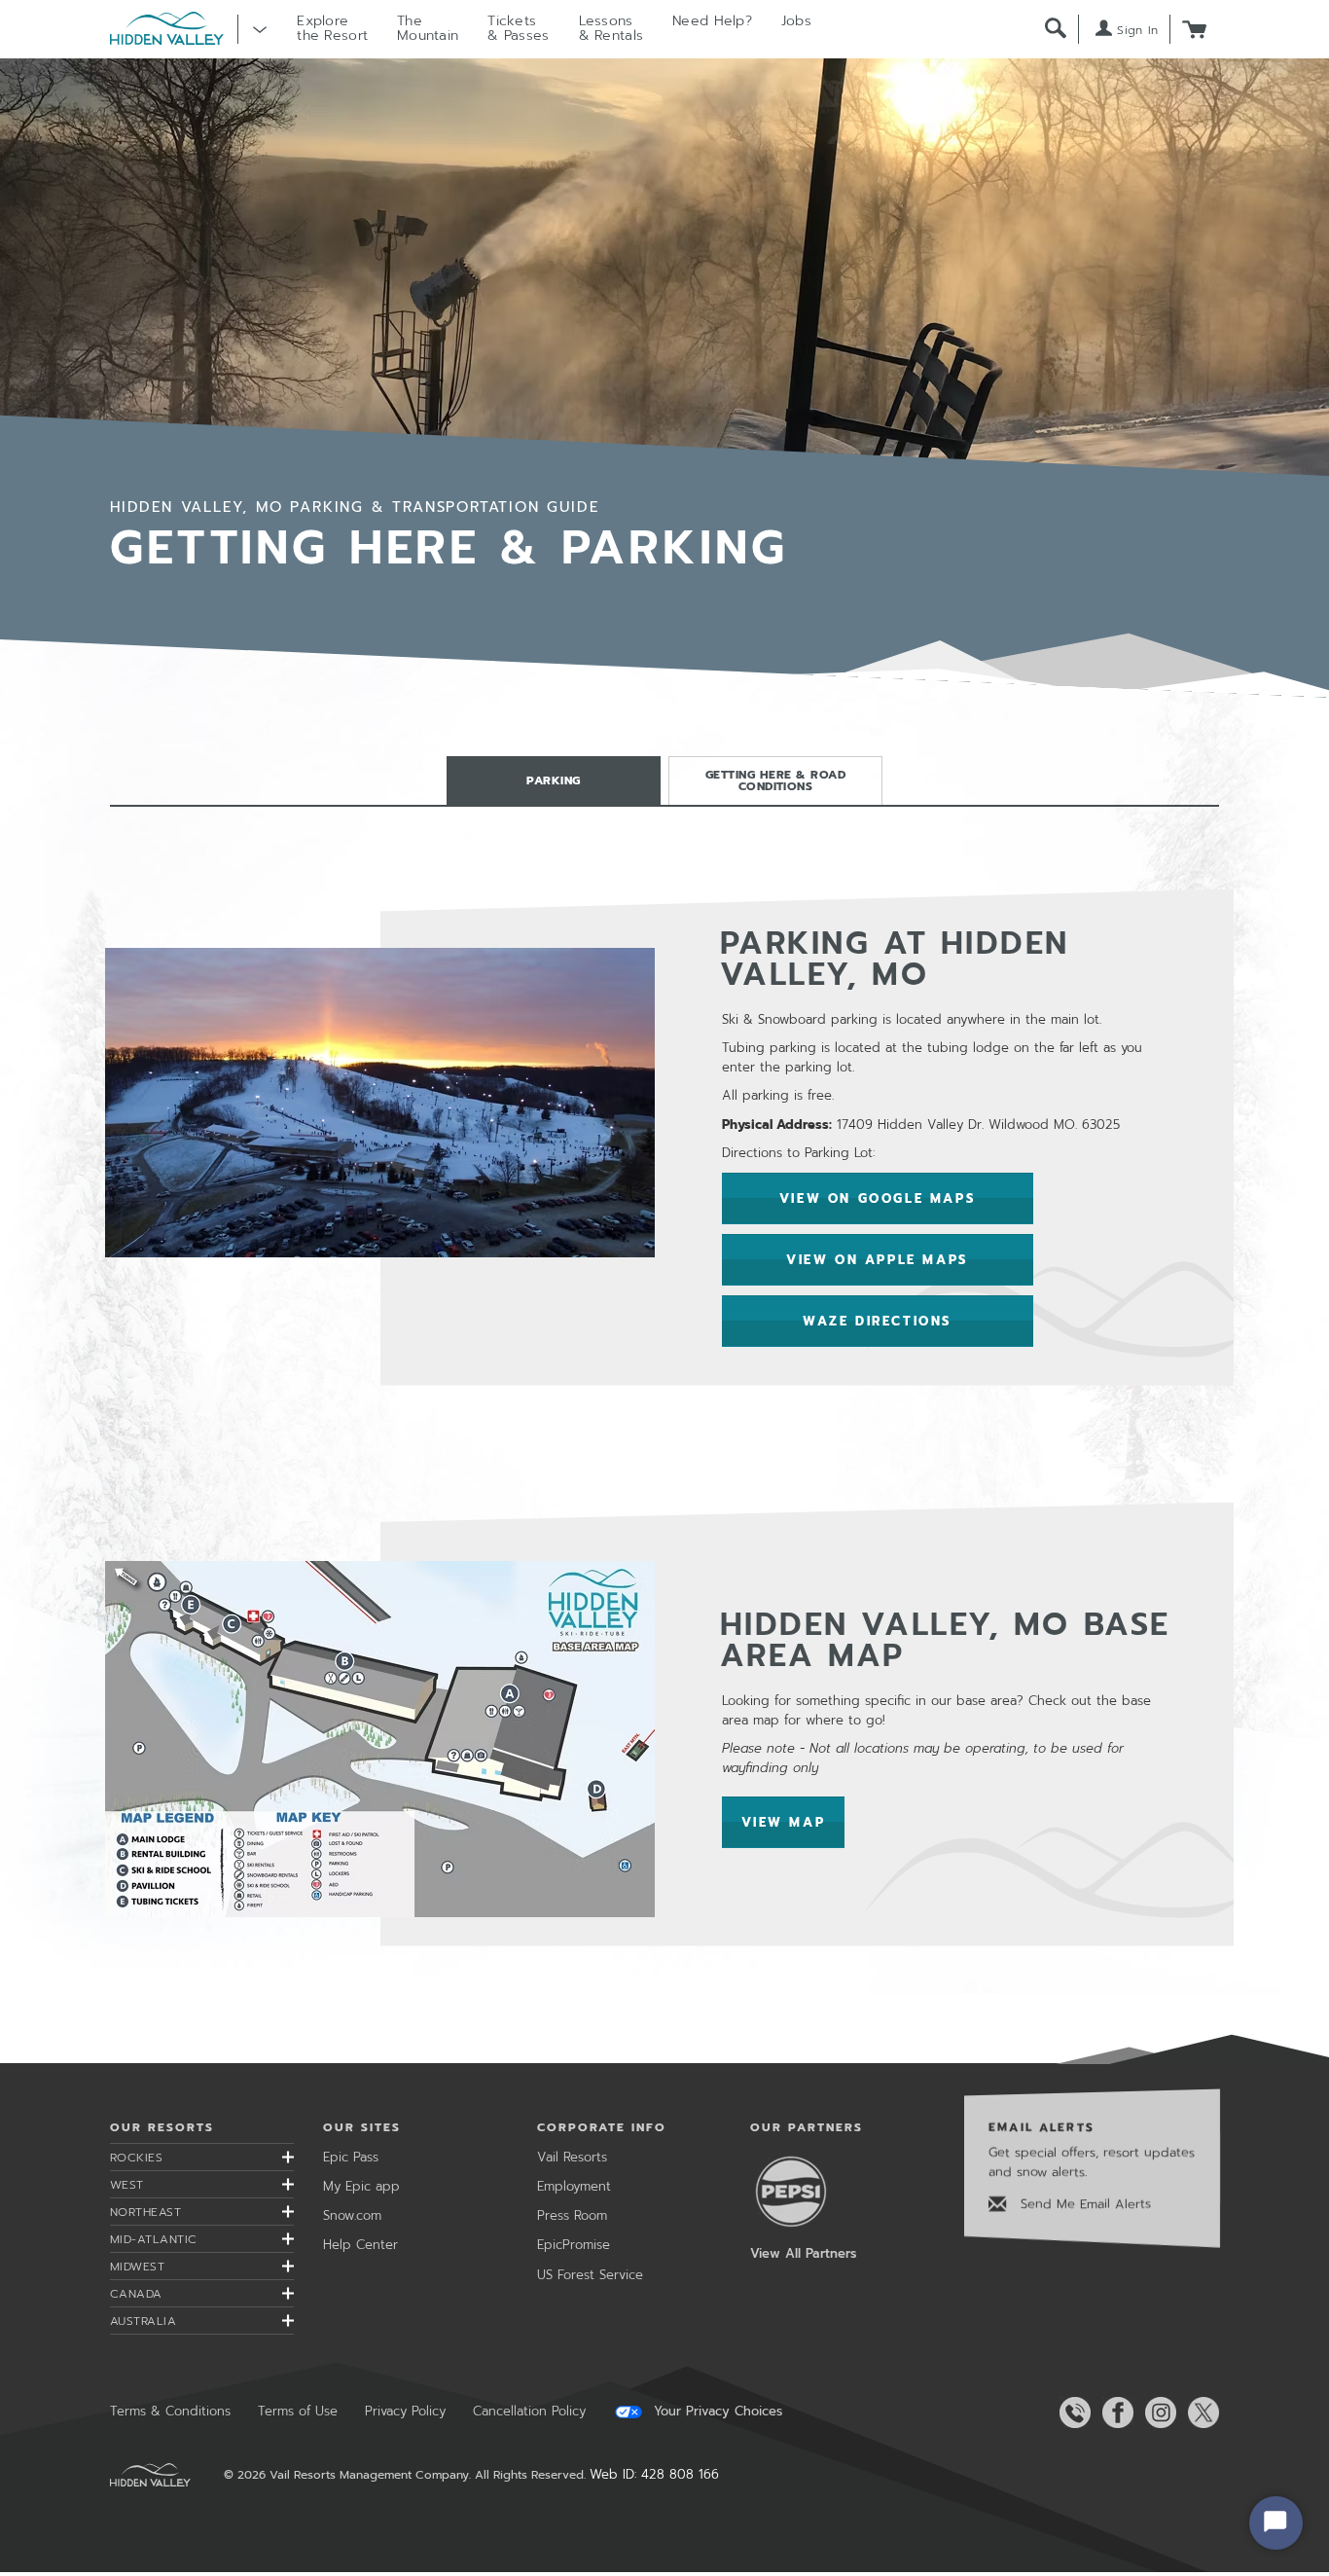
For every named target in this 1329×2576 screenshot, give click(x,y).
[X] (1200, 2413)
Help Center (360, 2245)
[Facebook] (1114, 2413)
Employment (574, 2186)
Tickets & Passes (518, 28)
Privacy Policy (405, 2411)
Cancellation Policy (529, 2411)
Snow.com (352, 2215)
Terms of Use (298, 2411)
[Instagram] (1157, 2413)
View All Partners (803, 2253)
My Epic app (361, 2186)
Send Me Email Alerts (1083, 2204)
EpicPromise (574, 2245)
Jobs (796, 21)
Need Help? (712, 21)
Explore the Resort (332, 28)
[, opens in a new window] (380, 1738)
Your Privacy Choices (716, 2412)
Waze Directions (877, 1321)
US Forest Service (590, 2275)
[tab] (554, 780)
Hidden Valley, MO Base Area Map (945, 1640)
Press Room (572, 2215)
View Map (793, 1823)
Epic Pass (351, 2157)
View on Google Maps (877, 1198)
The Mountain (428, 28)
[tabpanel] (664, 1418)
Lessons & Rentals (611, 28)
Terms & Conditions (170, 2411)
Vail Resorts (572, 2157)
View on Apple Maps (877, 1260)
